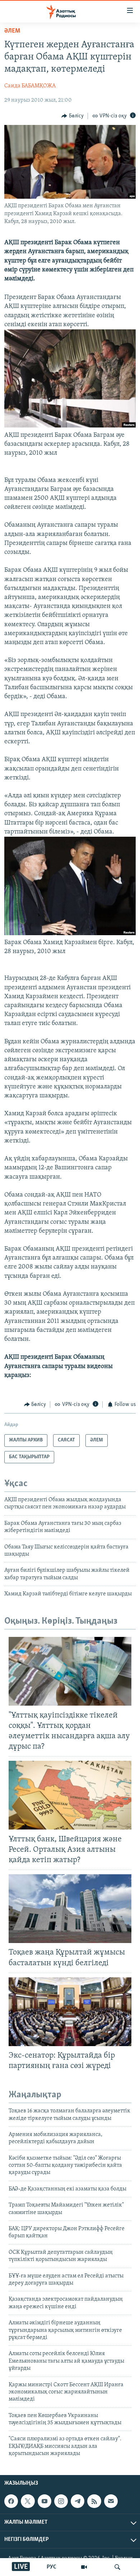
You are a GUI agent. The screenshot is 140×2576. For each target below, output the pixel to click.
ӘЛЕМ (12, 31)
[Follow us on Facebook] (11, 2501)
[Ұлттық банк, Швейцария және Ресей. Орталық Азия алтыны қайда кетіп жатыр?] (70, 1795)
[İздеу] (117, 2567)
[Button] (73, 116)
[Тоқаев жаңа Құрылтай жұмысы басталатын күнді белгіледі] (70, 1909)
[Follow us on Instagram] (61, 2501)
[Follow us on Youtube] (45, 2501)
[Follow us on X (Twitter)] (28, 2501)
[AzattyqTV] (84, 2567)
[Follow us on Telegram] (78, 2501)
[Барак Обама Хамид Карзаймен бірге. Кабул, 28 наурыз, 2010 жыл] (70, 934)
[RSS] (94, 2501)
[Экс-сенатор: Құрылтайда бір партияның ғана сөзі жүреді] (70, 2012)
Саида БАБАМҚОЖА (30, 86)
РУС (52, 2567)
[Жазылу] (111, 2501)
